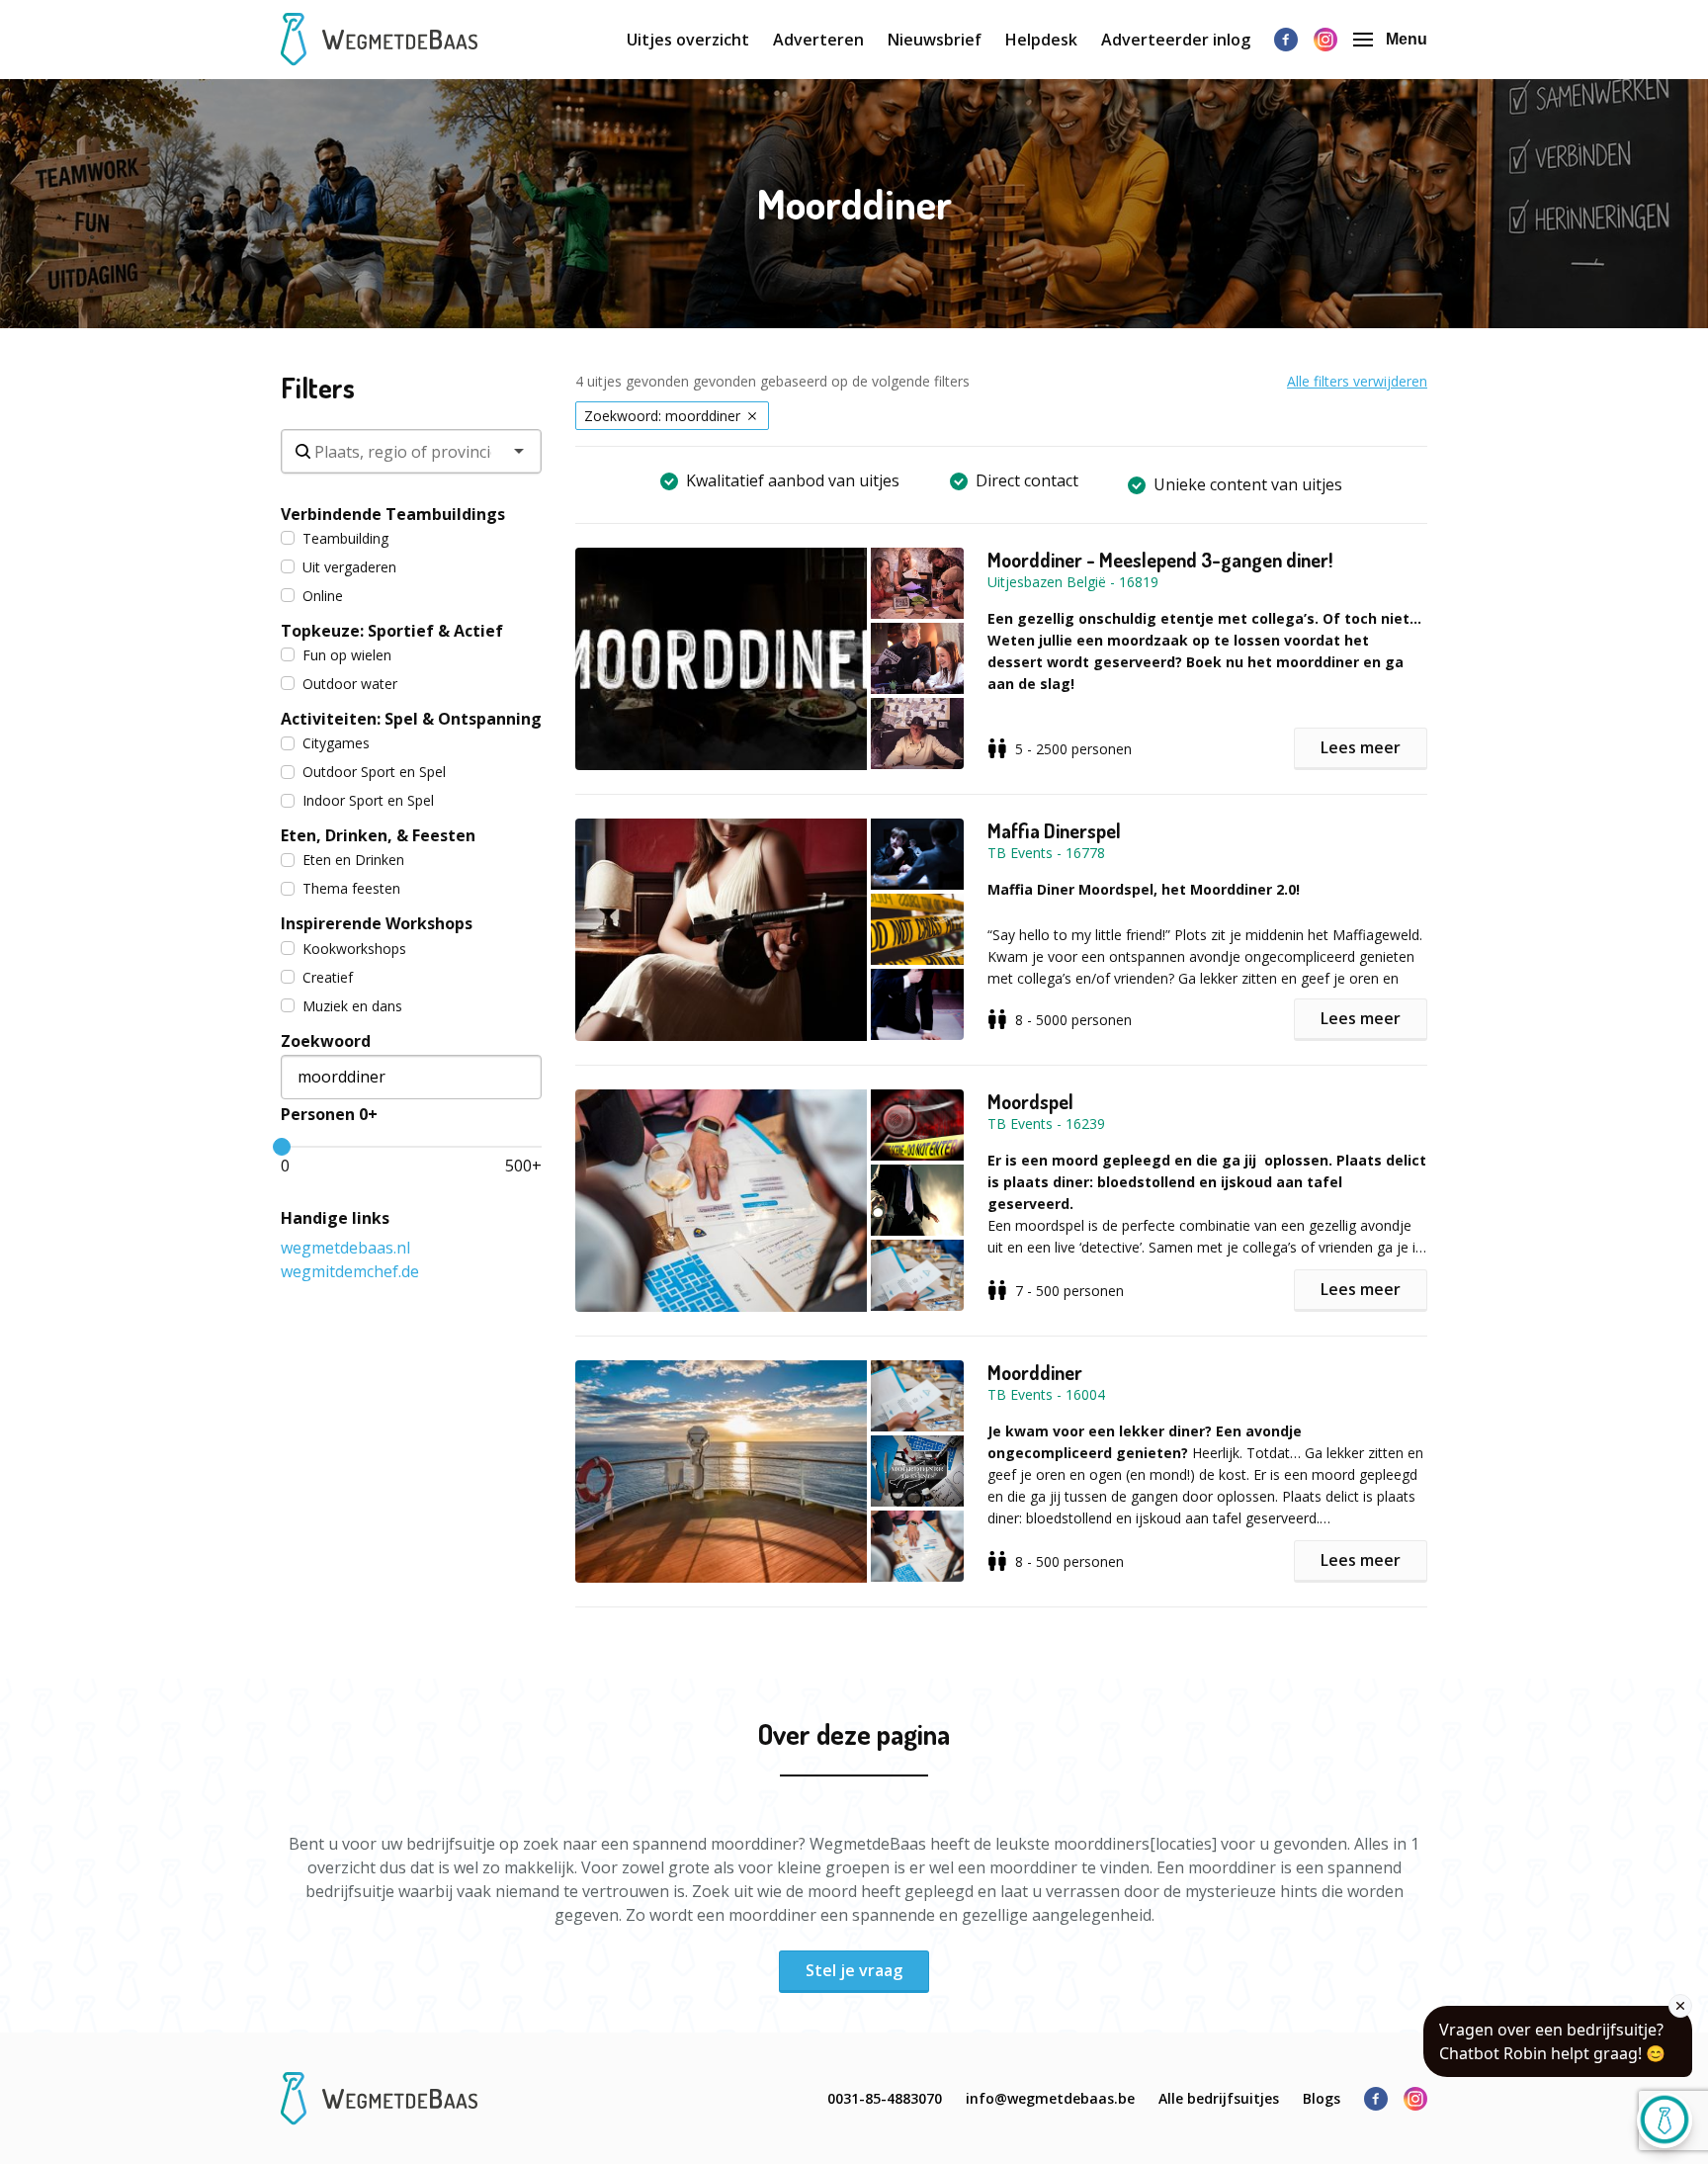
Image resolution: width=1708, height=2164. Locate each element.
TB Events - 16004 (1046, 1394)
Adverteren (818, 40)
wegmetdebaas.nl (345, 1248)
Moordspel (1030, 1101)
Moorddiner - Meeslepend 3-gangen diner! (1160, 560)
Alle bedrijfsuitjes (1219, 2098)
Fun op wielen (347, 655)
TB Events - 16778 (1046, 853)
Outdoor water (350, 684)
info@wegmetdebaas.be (1050, 2098)
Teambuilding (345, 538)
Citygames (336, 743)
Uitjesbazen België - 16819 (1073, 582)
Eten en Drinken (353, 860)
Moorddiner (1035, 1372)
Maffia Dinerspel (1054, 830)
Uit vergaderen (349, 567)
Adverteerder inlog (1176, 40)
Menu (1407, 39)
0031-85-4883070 (885, 2098)
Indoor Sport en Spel (368, 800)
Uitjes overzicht (688, 40)
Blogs (1322, 2098)
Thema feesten (351, 888)
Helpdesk (1041, 40)
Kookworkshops (354, 949)
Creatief (328, 977)
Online (323, 596)
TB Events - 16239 (1046, 1124)
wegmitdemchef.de (350, 1271)
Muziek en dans (352, 1006)
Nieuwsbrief (935, 40)
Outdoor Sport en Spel (374, 772)
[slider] (282, 1147)
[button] (781, 659)
